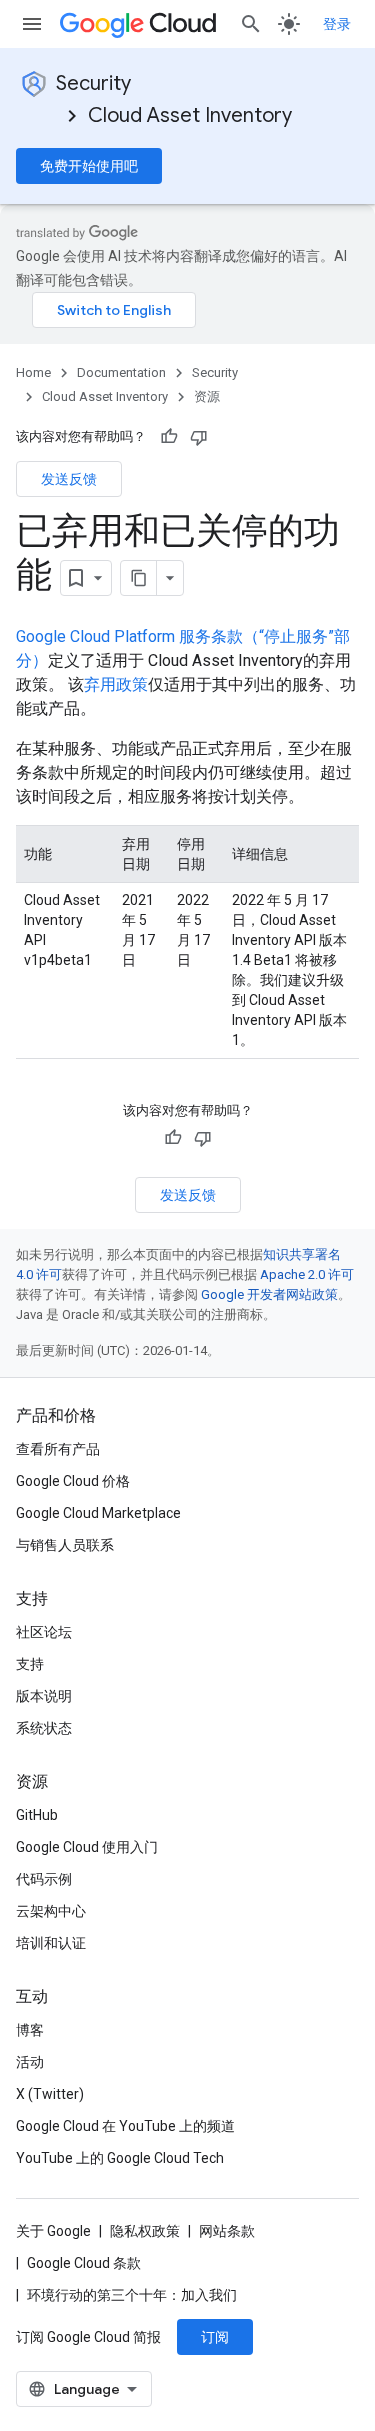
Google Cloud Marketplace (98, 1513)
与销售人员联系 (65, 1545)
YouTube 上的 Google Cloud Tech (120, 2158)
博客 (30, 2030)
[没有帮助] (199, 437)
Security (93, 83)
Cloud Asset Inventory (190, 115)
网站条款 (227, 2231)
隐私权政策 (145, 2231)
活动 (30, 2062)
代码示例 (44, 1879)
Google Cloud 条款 (84, 2263)
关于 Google (53, 2231)
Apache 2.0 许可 (307, 1274)
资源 (207, 396)
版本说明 (44, 1696)
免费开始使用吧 (89, 166)
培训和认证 (51, 1943)
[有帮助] (169, 437)
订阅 (215, 2337)
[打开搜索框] (251, 24)
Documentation (121, 372)
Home (33, 372)
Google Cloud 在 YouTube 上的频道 (125, 2126)
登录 (337, 24)
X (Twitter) (50, 2094)
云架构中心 (51, 1911)
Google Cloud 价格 (73, 1481)
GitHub (37, 1815)
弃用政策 (116, 684)
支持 (30, 1664)
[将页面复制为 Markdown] (139, 578)
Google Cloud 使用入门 (87, 1847)
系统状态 (44, 1728)
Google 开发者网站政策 (269, 1294)
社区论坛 (44, 1632)
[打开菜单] (32, 24)
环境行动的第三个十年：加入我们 (132, 2295)
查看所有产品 (58, 1449)
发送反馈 (69, 479)
